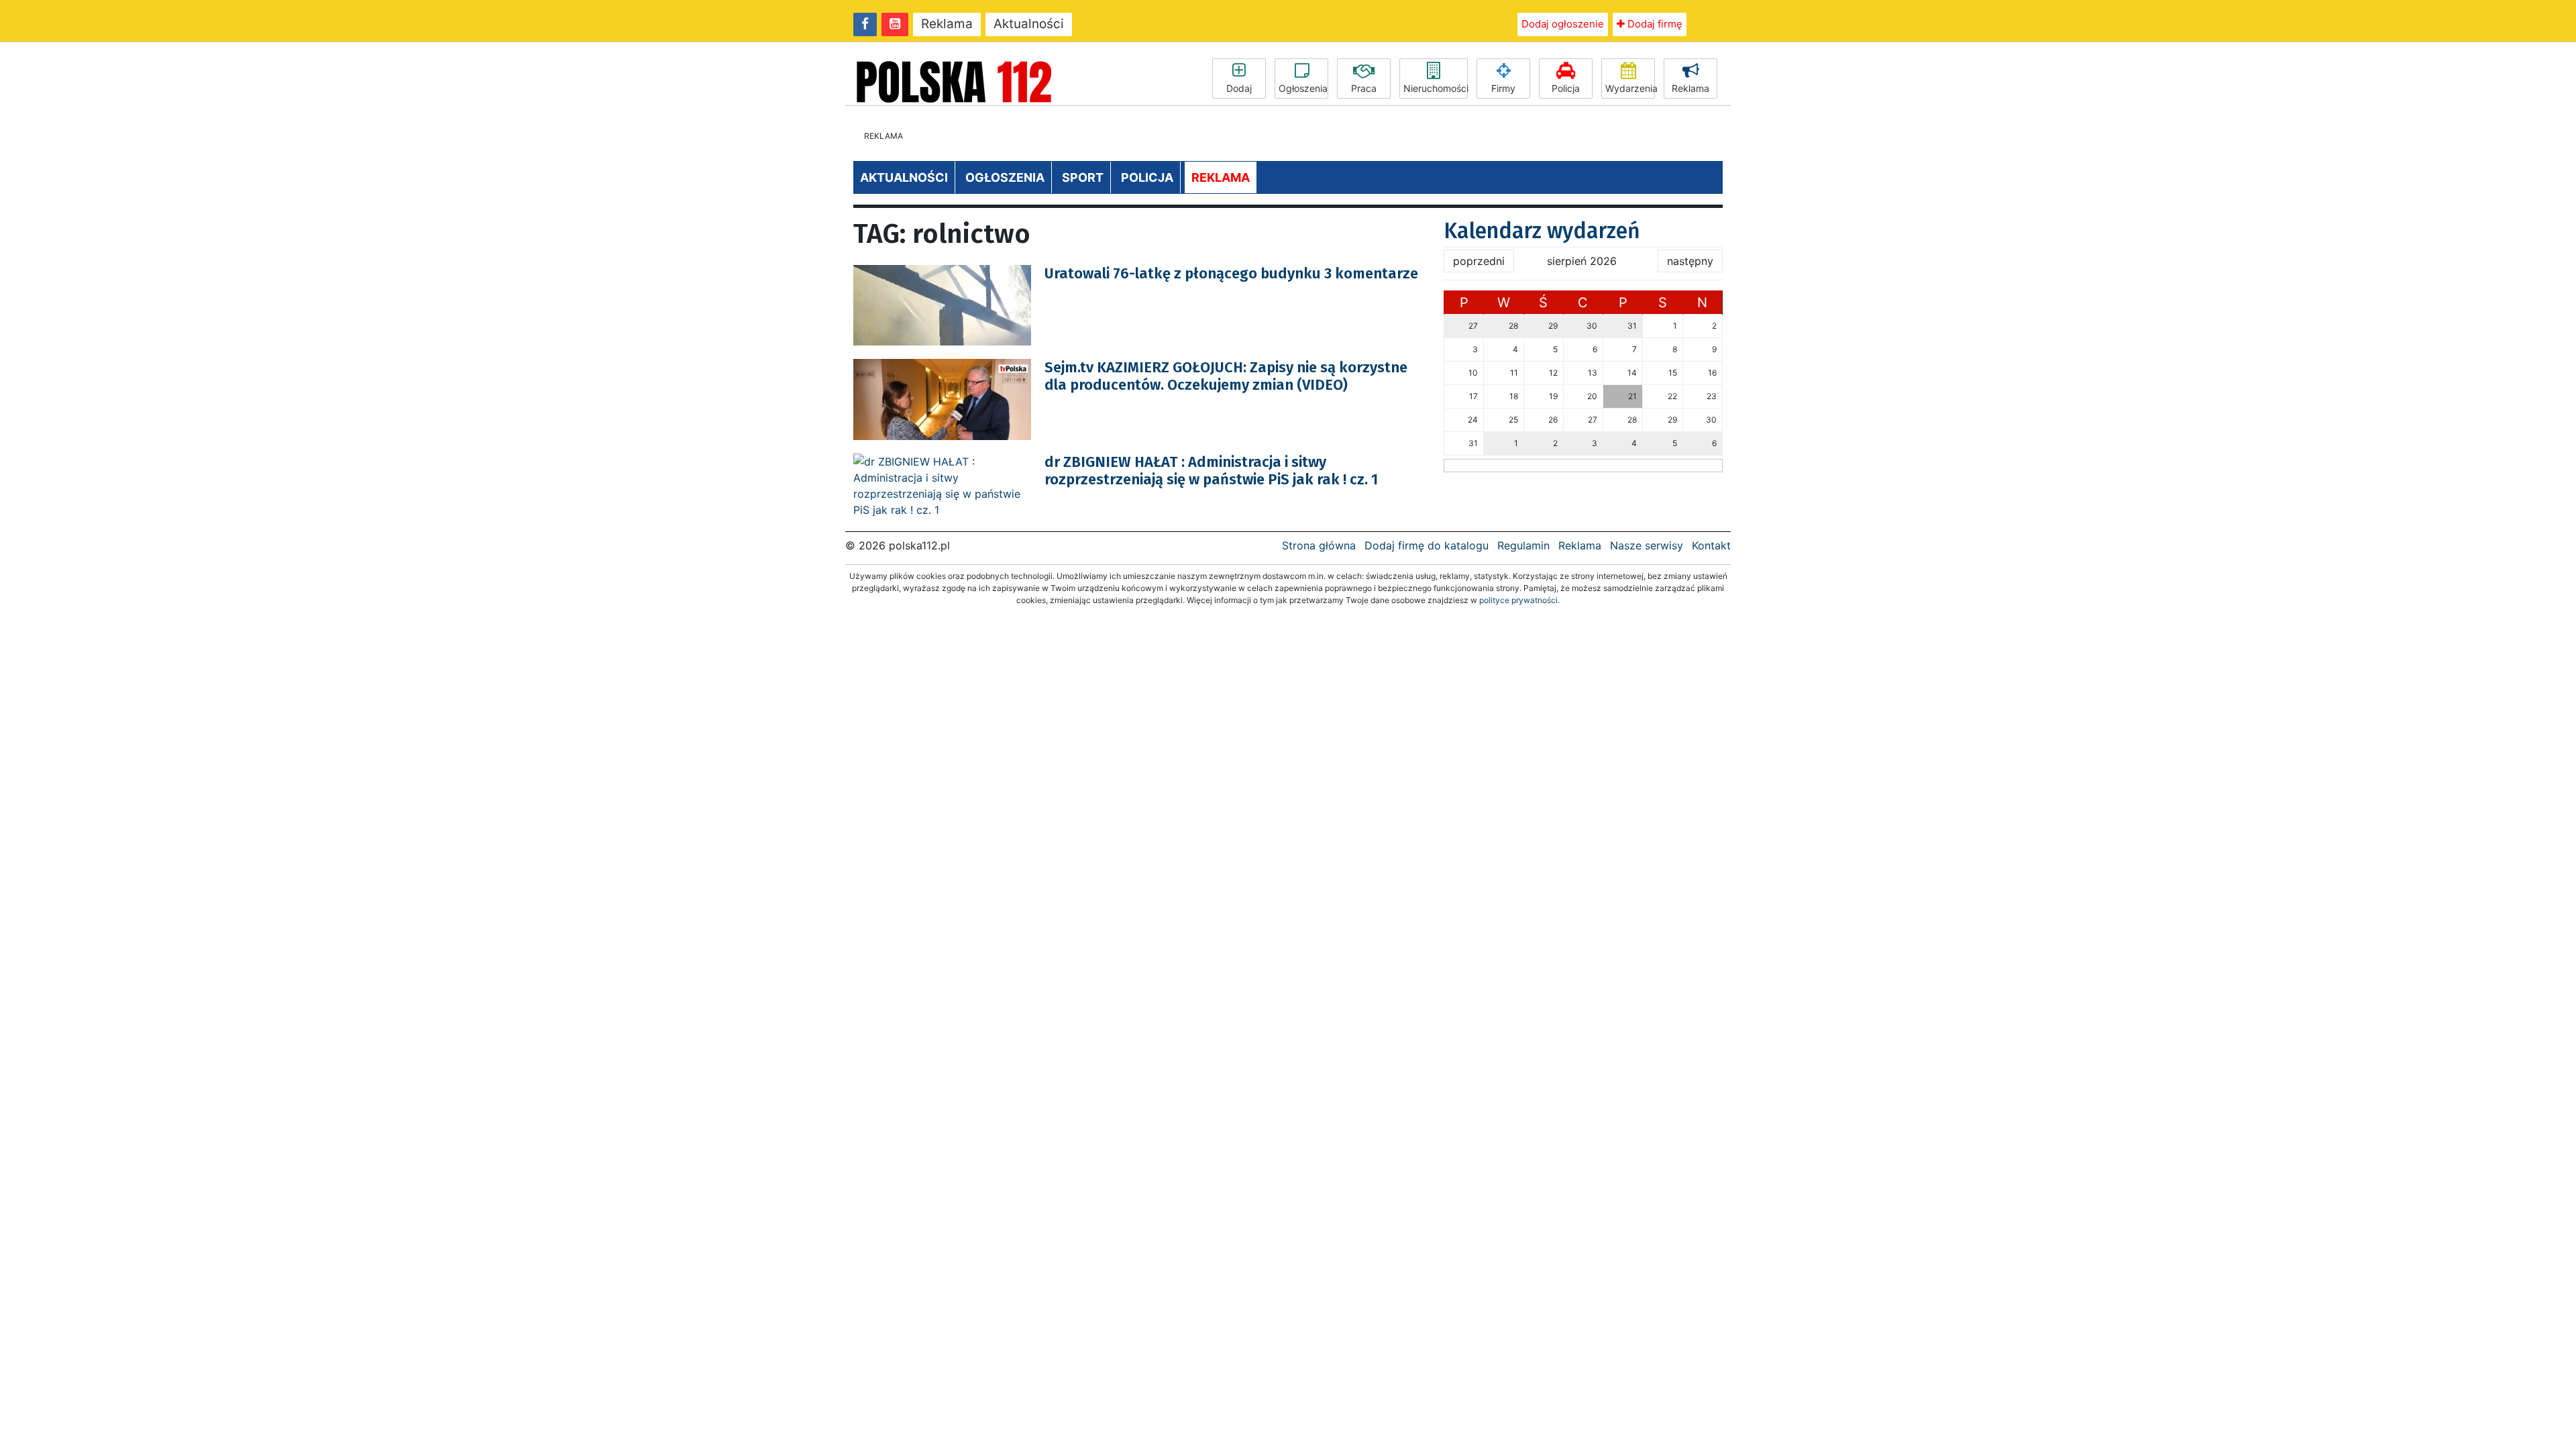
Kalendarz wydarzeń (1542, 231)
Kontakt (1711, 545)
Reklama (947, 24)
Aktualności (1029, 24)
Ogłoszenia (1303, 88)
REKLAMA (1221, 177)
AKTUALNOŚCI (904, 177)
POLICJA (1147, 177)
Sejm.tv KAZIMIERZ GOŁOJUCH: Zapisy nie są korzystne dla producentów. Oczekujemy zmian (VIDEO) (1226, 376)
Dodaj (1239, 88)
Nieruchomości (1436, 88)
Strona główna (1319, 545)
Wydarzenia (1630, 88)
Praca (1364, 88)
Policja (1566, 88)
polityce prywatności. (1519, 600)
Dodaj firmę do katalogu (1427, 545)
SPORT (1083, 177)
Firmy (1503, 88)
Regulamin (1523, 545)
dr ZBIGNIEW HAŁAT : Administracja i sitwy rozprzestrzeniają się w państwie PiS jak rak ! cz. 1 (1211, 471)
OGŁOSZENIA (1005, 177)
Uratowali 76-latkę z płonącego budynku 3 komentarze (1231, 273)
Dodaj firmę (1654, 24)
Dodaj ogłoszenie (1563, 24)
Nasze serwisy (1647, 545)
